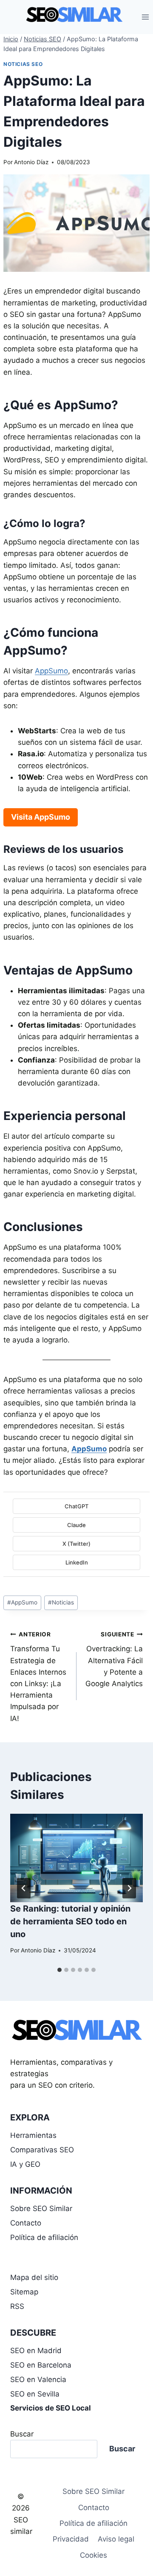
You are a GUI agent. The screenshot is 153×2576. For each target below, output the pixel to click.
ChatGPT (76, 1506)
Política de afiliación (44, 2237)
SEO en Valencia (38, 2379)
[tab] (59, 1970)
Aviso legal (116, 2539)
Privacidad (71, 2539)
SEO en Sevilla (35, 2394)
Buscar (22, 2434)
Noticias (61, 1602)
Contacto (26, 2223)
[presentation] (76, 1858)
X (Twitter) (76, 1544)
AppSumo (51, 671)
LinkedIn (77, 1562)
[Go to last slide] (24, 1888)
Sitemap (24, 2292)
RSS (17, 2306)
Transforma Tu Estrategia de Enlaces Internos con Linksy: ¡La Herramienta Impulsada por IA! (38, 1677)
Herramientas (33, 2135)
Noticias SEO (23, 64)
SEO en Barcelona (41, 2365)
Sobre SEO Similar (41, 2208)
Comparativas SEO (42, 2150)
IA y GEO (25, 2164)
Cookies (93, 2555)
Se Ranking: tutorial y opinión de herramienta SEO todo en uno (70, 1921)
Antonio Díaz (31, 162)
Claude (76, 1525)
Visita (41, 817)
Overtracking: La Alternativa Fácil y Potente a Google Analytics (114, 1659)
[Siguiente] (129, 1888)
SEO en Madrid (36, 2351)
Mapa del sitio (34, 2277)
